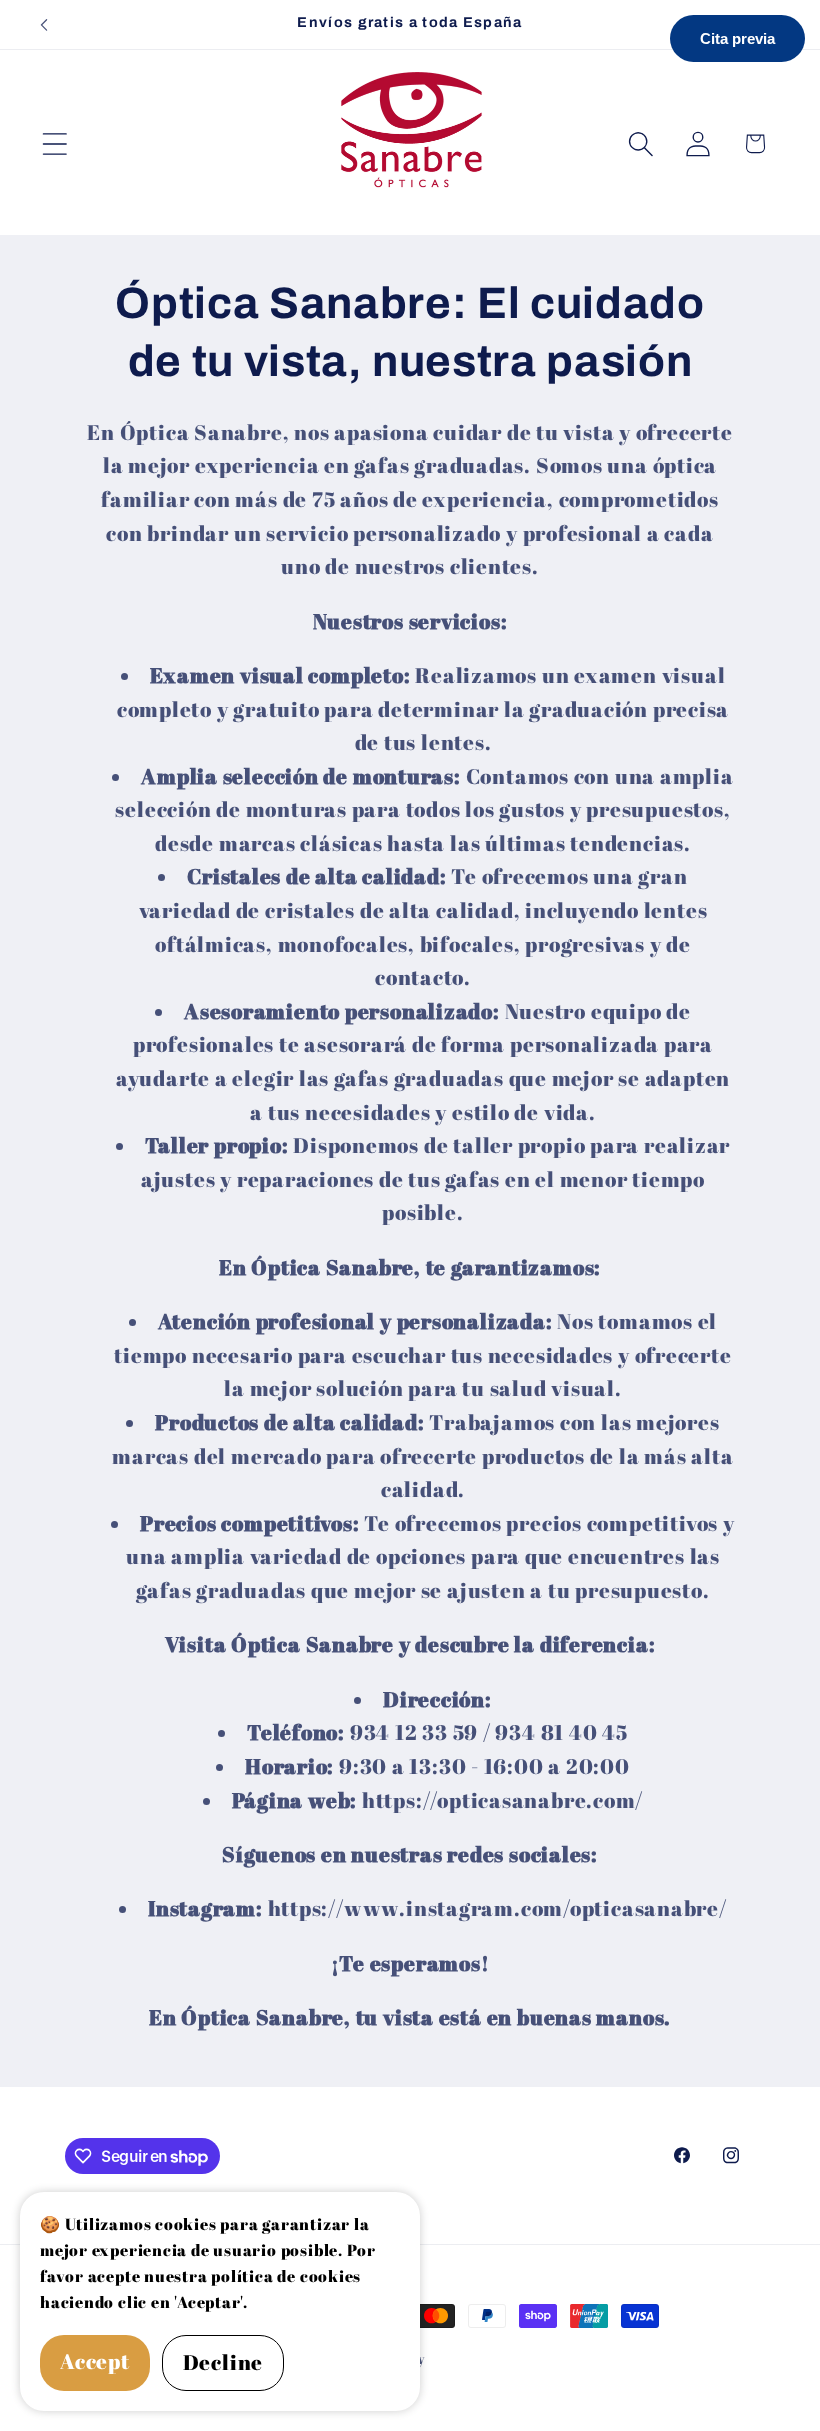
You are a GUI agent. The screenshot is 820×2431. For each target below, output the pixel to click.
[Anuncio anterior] (44, 25)
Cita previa (737, 38)
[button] (54, 143)
